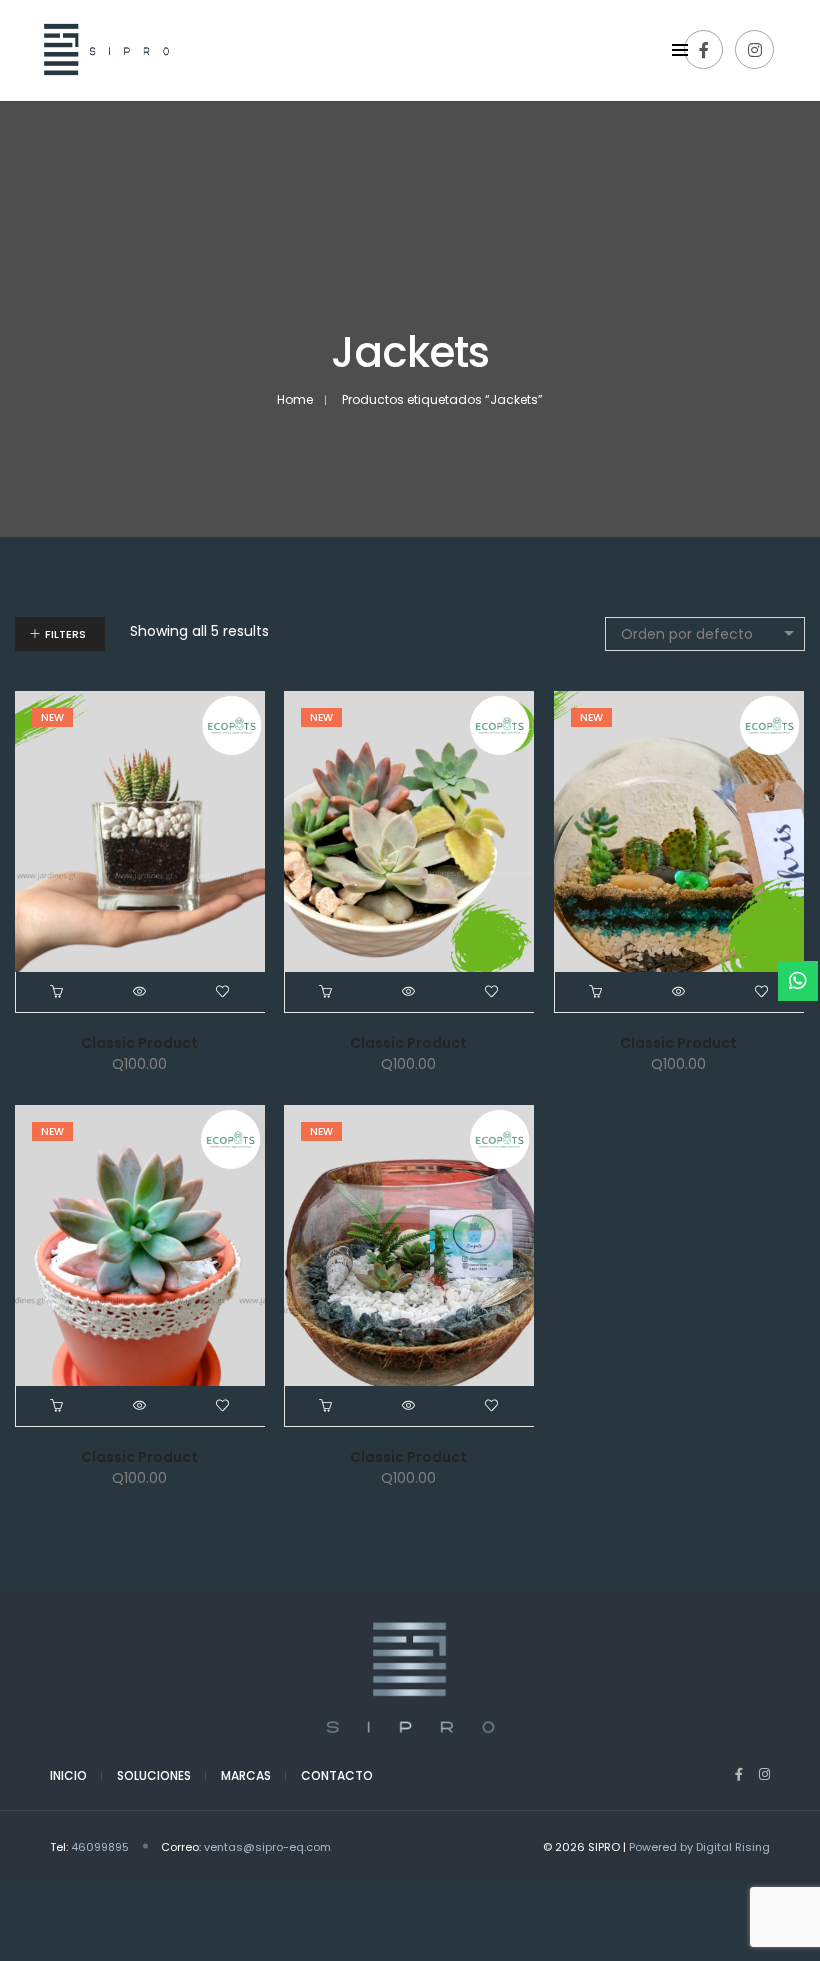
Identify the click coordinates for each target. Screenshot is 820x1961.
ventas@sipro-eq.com (267, 1847)
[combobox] (705, 634)
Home (295, 399)
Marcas (246, 1775)
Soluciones (154, 1775)
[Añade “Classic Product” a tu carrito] (57, 992)
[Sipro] (102, 90)
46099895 (100, 1847)
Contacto (337, 1775)
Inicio (68, 1775)
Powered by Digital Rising (699, 1847)
